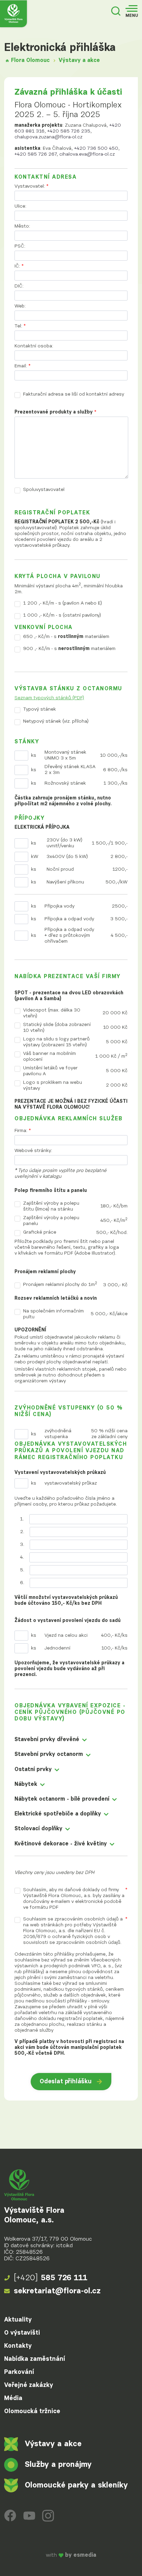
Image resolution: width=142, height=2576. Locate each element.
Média (13, 2398)
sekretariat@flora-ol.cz (57, 2291)
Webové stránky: (33, 1151)
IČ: (19, 266)
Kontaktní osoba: (34, 346)
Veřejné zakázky (29, 2385)
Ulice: (20, 206)
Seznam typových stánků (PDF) (49, 698)
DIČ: (19, 286)
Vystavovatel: (32, 186)
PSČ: (20, 246)
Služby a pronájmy (58, 2465)
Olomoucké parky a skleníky (76, 2485)
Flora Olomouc (30, 61)
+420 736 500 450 (96, 148)
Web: (20, 306)
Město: (22, 226)
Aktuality (18, 2320)
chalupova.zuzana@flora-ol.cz (48, 137)
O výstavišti (22, 2333)
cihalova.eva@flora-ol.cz (87, 154)
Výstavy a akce (79, 61)
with (71, 2556)
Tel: (20, 326)
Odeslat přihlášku (66, 2082)
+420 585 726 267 (35, 154)
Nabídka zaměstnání (35, 2359)
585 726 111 (51, 2278)
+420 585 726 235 (69, 131)
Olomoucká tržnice (32, 2411)
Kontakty (18, 2346)
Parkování (19, 2372)
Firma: (23, 1131)
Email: (23, 366)
